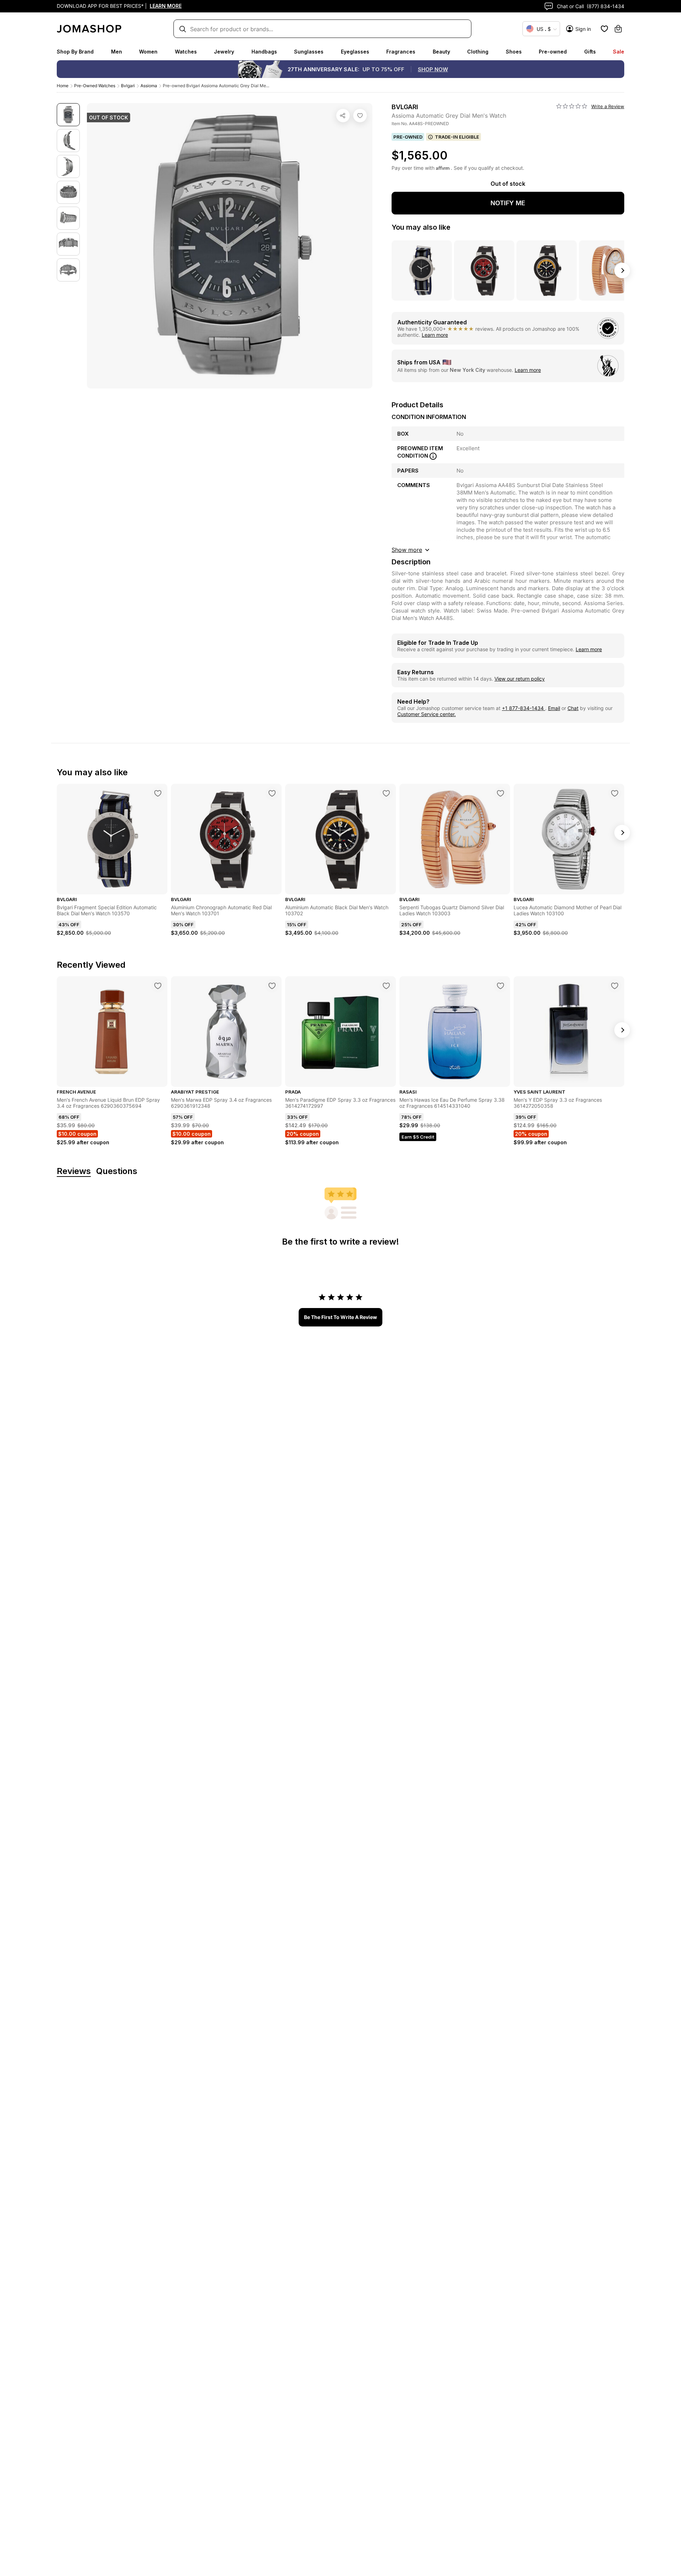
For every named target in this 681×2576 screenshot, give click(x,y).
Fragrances (401, 52)
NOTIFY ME (508, 203)
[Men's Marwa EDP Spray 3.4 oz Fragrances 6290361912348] (272, 986)
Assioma (149, 86)
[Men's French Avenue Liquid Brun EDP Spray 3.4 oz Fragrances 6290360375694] (158, 986)
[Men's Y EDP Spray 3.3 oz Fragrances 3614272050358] (615, 986)
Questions (117, 1171)
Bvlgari (128, 86)
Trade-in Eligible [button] (457, 137)
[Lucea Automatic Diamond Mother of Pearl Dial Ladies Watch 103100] (615, 793)
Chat (573, 708)
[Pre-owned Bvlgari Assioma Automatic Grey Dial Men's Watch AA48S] (360, 116)
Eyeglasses (355, 52)
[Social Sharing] (343, 116)
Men (117, 52)
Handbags (264, 52)
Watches (186, 52)
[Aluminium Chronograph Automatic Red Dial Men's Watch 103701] (272, 793)
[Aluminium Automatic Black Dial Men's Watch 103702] (386, 793)
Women (148, 52)
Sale (619, 52)
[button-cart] (618, 29)
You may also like (421, 227)
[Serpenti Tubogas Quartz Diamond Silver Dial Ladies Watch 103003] (500, 793)
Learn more (435, 335)
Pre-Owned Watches (95, 86)
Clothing (478, 52)
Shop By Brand (75, 52)
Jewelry (224, 52)
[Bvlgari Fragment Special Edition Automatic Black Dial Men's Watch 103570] (158, 793)
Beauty (441, 52)
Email (554, 708)
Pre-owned (553, 52)
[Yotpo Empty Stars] (572, 106)
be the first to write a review (340, 1317)
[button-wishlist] (604, 29)
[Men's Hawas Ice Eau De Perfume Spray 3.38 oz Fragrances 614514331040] (500, 986)
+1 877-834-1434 (524, 708)
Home (63, 86)
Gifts (590, 52)
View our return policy (520, 679)
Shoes (514, 52)
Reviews (74, 1171)
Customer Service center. (427, 714)
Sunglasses (309, 52)
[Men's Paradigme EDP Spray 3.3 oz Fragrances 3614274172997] (386, 986)
